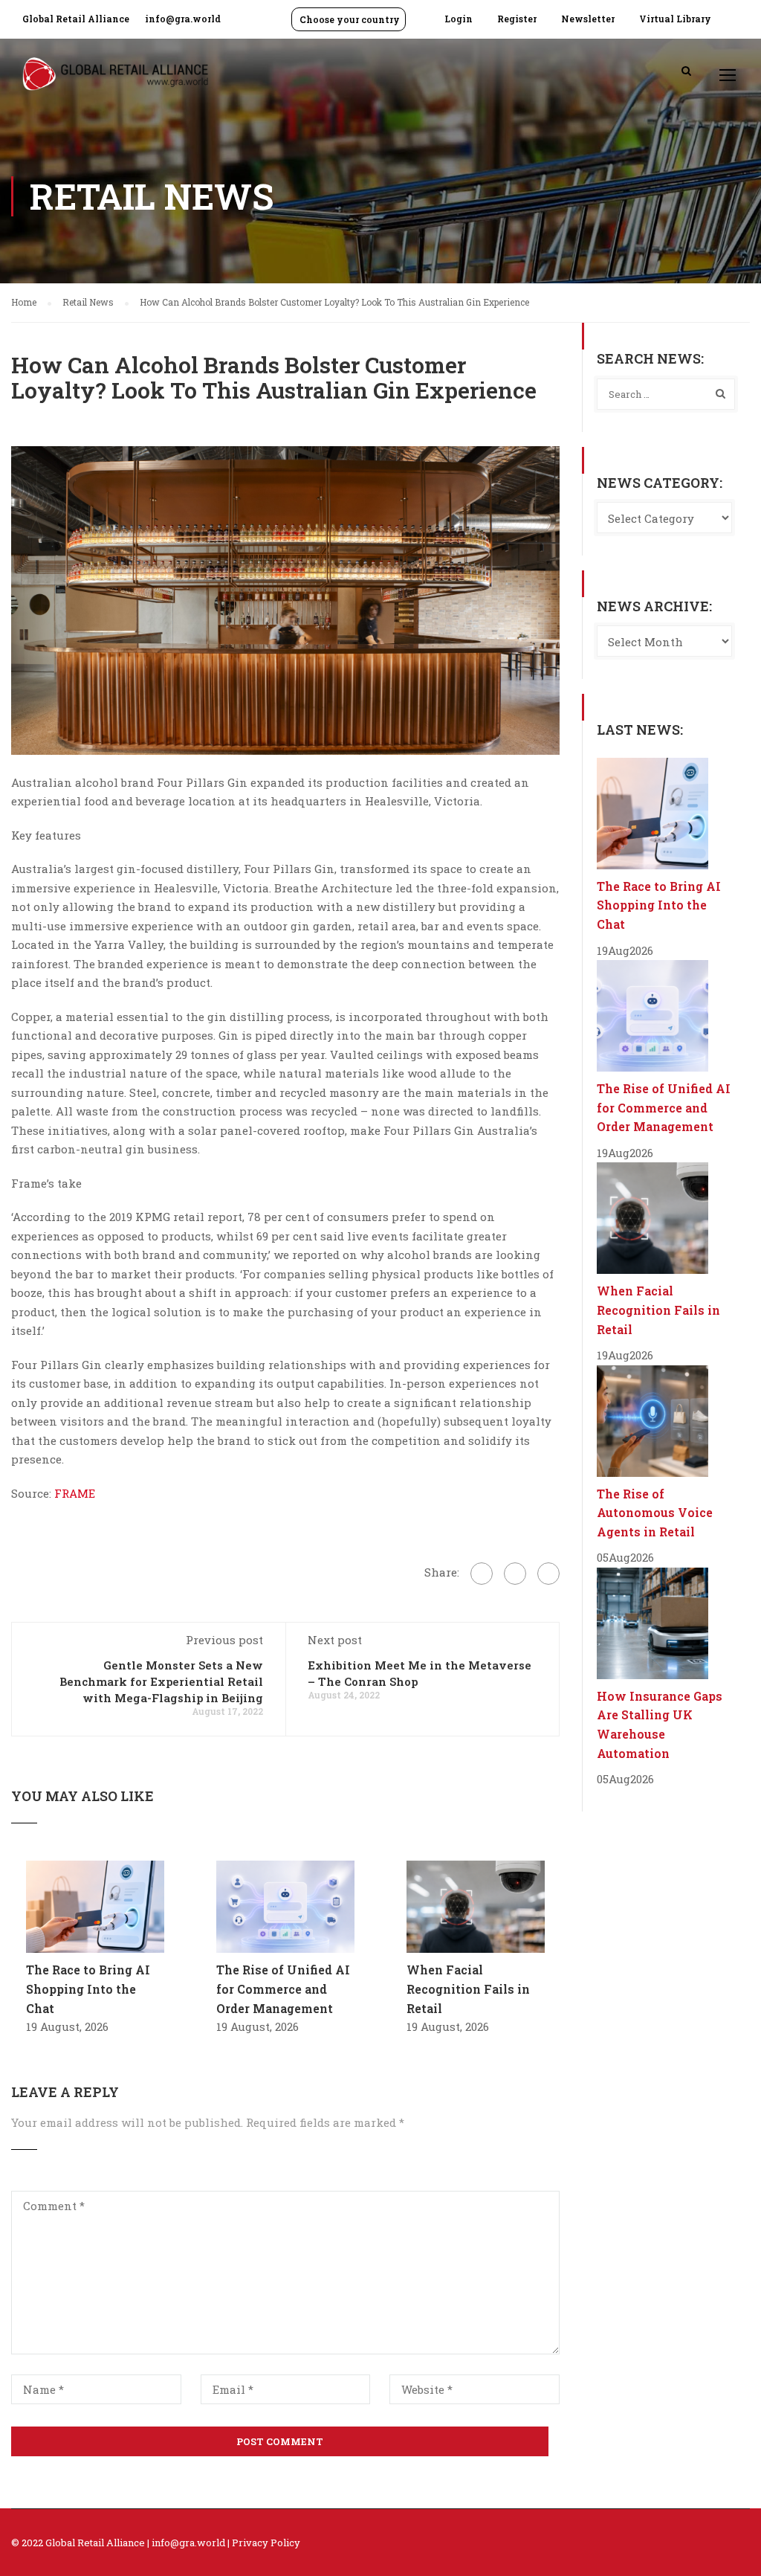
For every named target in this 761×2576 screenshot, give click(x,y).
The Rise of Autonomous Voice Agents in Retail (655, 1513)
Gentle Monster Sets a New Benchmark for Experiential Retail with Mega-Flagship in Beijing (161, 1681)
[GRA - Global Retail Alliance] (115, 81)
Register (517, 19)
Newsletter (588, 19)
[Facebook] (482, 1574)
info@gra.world (183, 19)
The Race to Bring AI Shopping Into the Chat (88, 1989)
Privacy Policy (266, 2543)
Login (459, 19)
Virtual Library (675, 19)
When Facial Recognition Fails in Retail (468, 1989)
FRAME (75, 1493)
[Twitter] (515, 1574)
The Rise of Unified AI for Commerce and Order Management (283, 1989)
